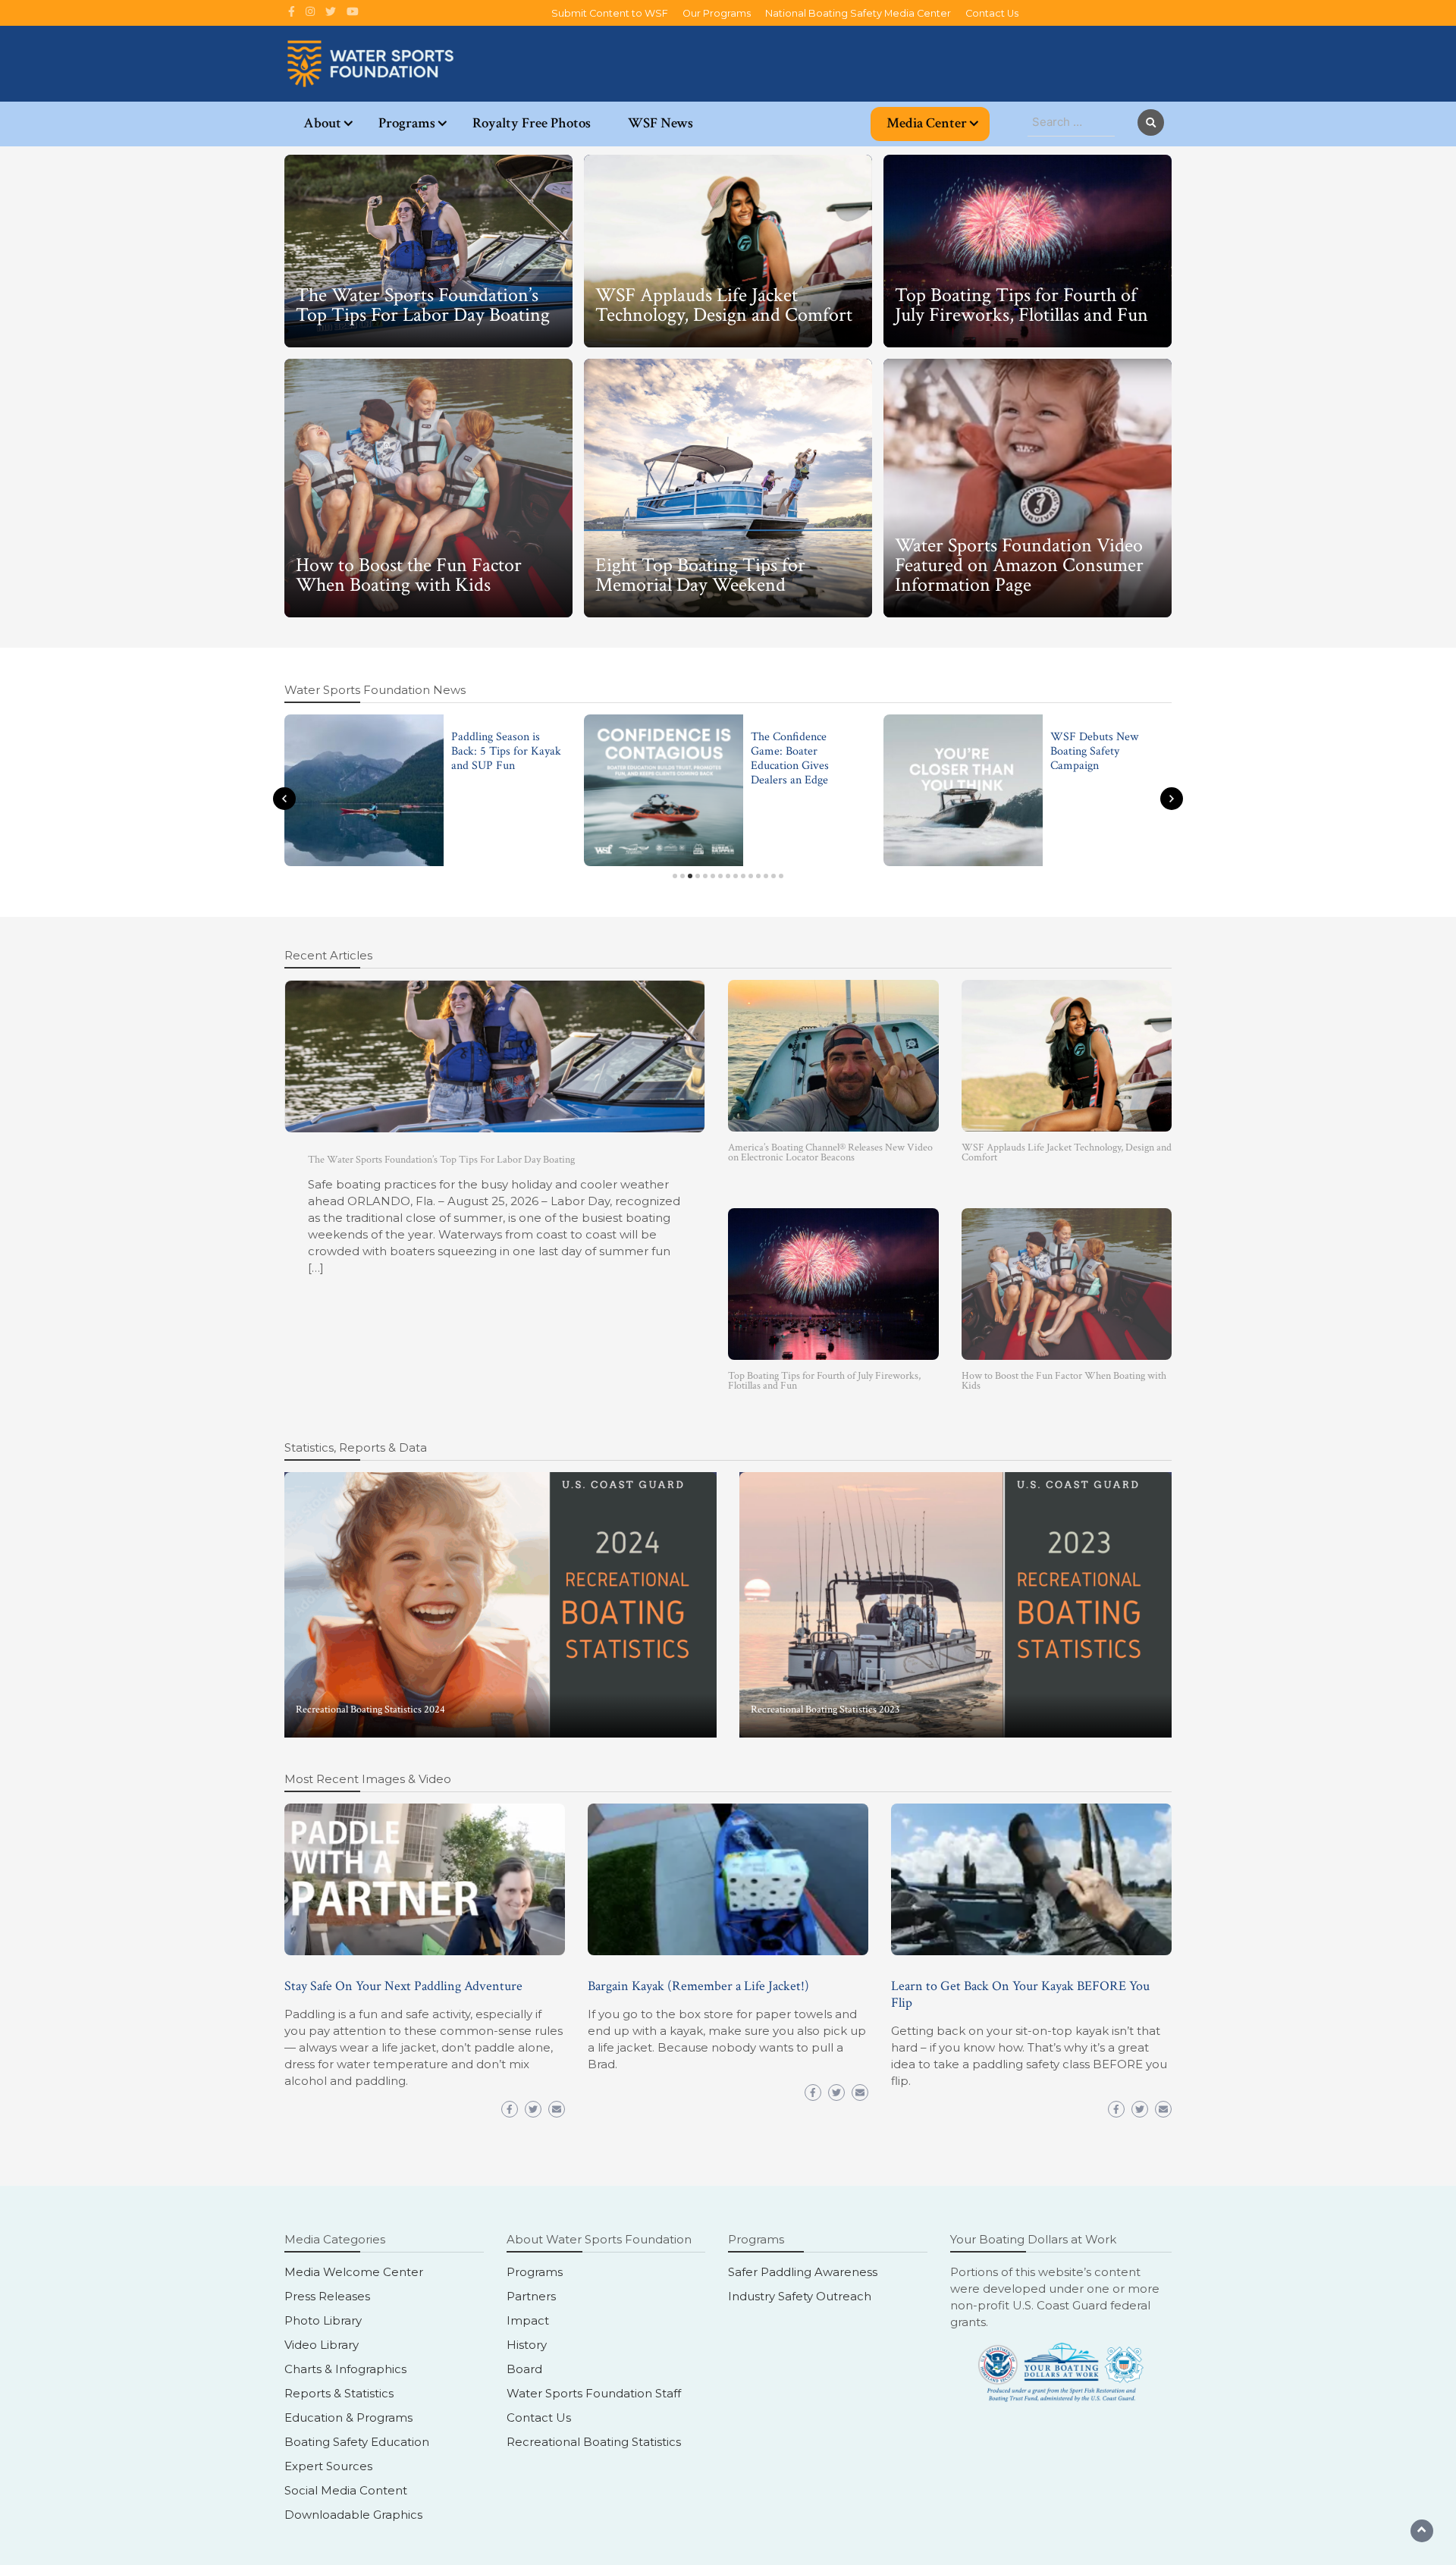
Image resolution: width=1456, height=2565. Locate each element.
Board (524, 2369)
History (527, 2345)
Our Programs (717, 13)
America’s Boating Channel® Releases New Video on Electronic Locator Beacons (830, 1152)
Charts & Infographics (345, 2369)
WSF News (661, 123)
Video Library (322, 2345)
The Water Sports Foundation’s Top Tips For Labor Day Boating (423, 305)
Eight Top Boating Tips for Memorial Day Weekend (700, 575)
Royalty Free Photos (532, 123)
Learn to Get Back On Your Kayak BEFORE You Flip (1020, 1994)
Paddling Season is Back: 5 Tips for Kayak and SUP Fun (506, 751)
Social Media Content (346, 2490)
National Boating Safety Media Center (858, 13)
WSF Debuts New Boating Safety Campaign (1094, 751)
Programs (407, 123)
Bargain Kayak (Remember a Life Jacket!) (698, 1986)
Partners (531, 2296)
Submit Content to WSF (610, 13)
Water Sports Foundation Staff (594, 2393)
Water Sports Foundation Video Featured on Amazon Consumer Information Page (1019, 565)
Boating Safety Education (357, 2442)
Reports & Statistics (339, 2393)
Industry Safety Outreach (800, 2296)
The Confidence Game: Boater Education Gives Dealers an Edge (790, 759)
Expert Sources (328, 2466)
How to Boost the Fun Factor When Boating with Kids (409, 575)
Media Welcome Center (354, 2272)
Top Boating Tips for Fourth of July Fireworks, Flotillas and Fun (1021, 305)
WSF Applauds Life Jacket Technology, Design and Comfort (726, 305)
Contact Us (992, 13)
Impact (528, 2320)
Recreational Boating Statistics (594, 2442)
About (322, 123)
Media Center (927, 123)
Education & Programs (348, 2417)
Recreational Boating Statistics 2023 (825, 1709)
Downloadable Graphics (353, 2515)
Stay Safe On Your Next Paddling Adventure (403, 1986)
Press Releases (327, 2296)
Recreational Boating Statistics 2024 (370, 1709)
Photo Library (323, 2320)
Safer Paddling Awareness (803, 2272)
